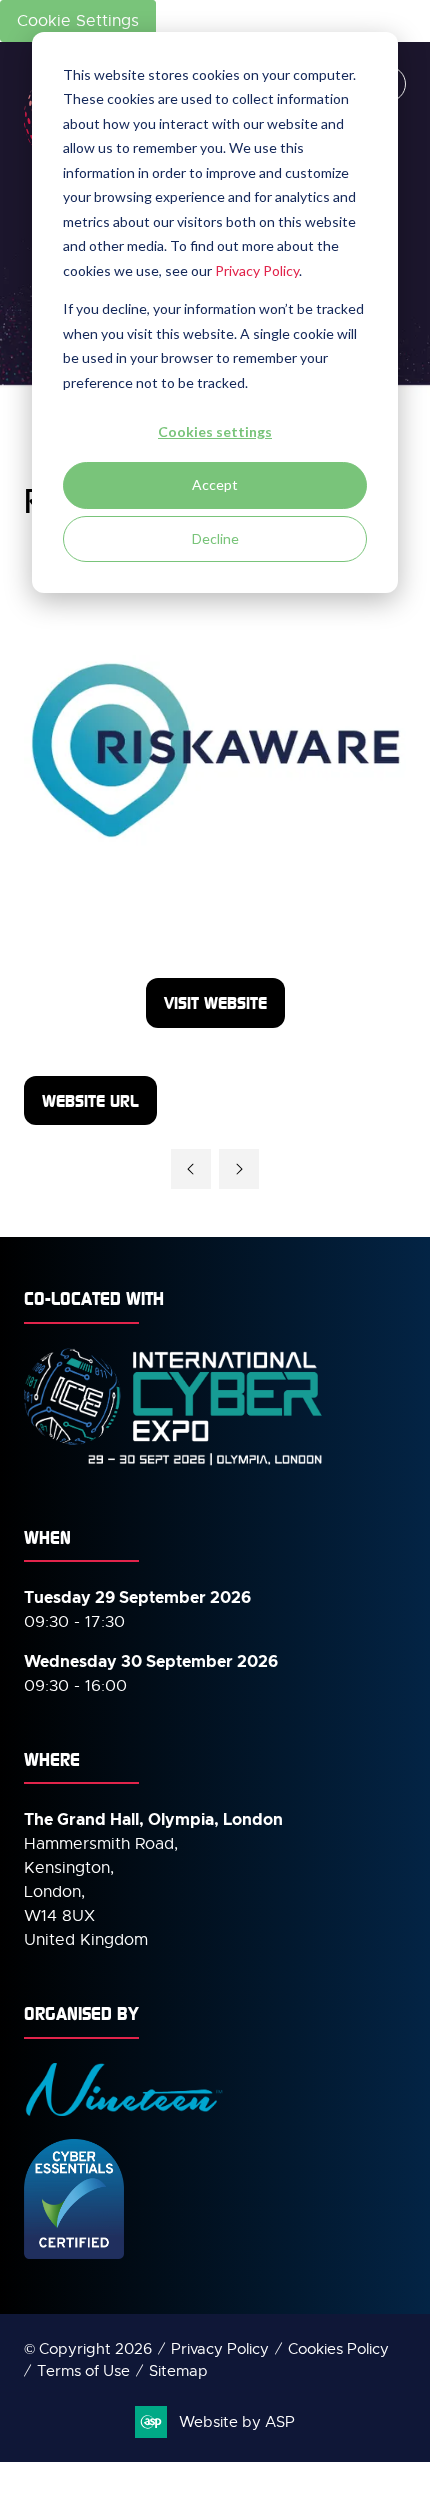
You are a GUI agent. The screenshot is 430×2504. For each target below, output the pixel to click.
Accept (215, 484)
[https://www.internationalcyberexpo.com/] (174, 1464)
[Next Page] (239, 1169)
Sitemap (178, 2371)
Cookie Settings (78, 21)
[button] (215, 1003)
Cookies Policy (338, 2349)
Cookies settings (215, 431)
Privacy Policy (257, 270)
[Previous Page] (191, 1169)
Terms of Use (83, 2371)
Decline (215, 538)
